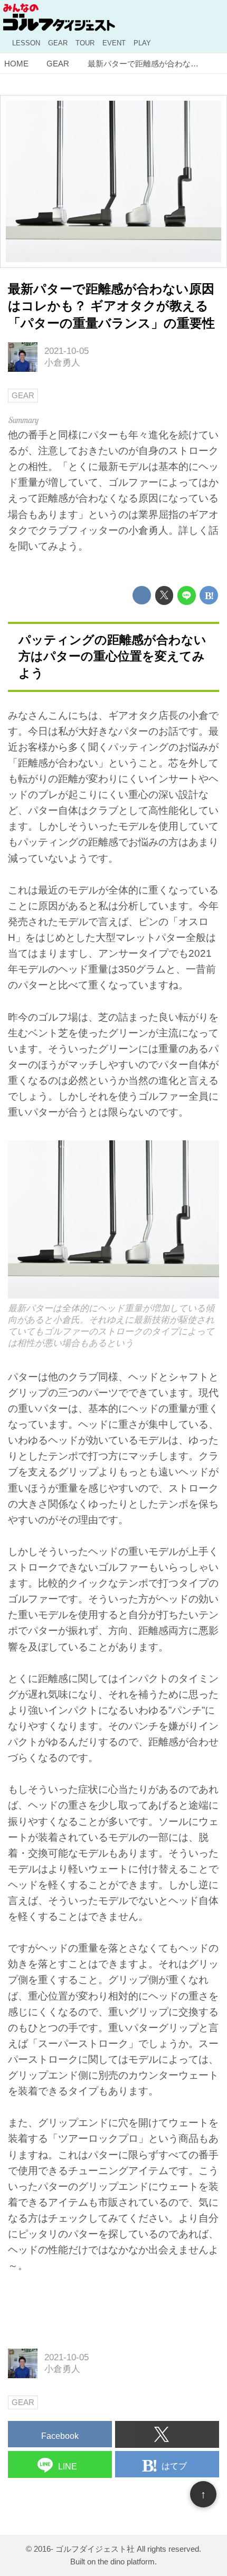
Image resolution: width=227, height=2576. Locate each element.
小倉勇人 (62, 363)
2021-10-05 (67, 351)
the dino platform (126, 2561)
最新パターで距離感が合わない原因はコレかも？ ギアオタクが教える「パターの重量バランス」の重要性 (111, 306)
